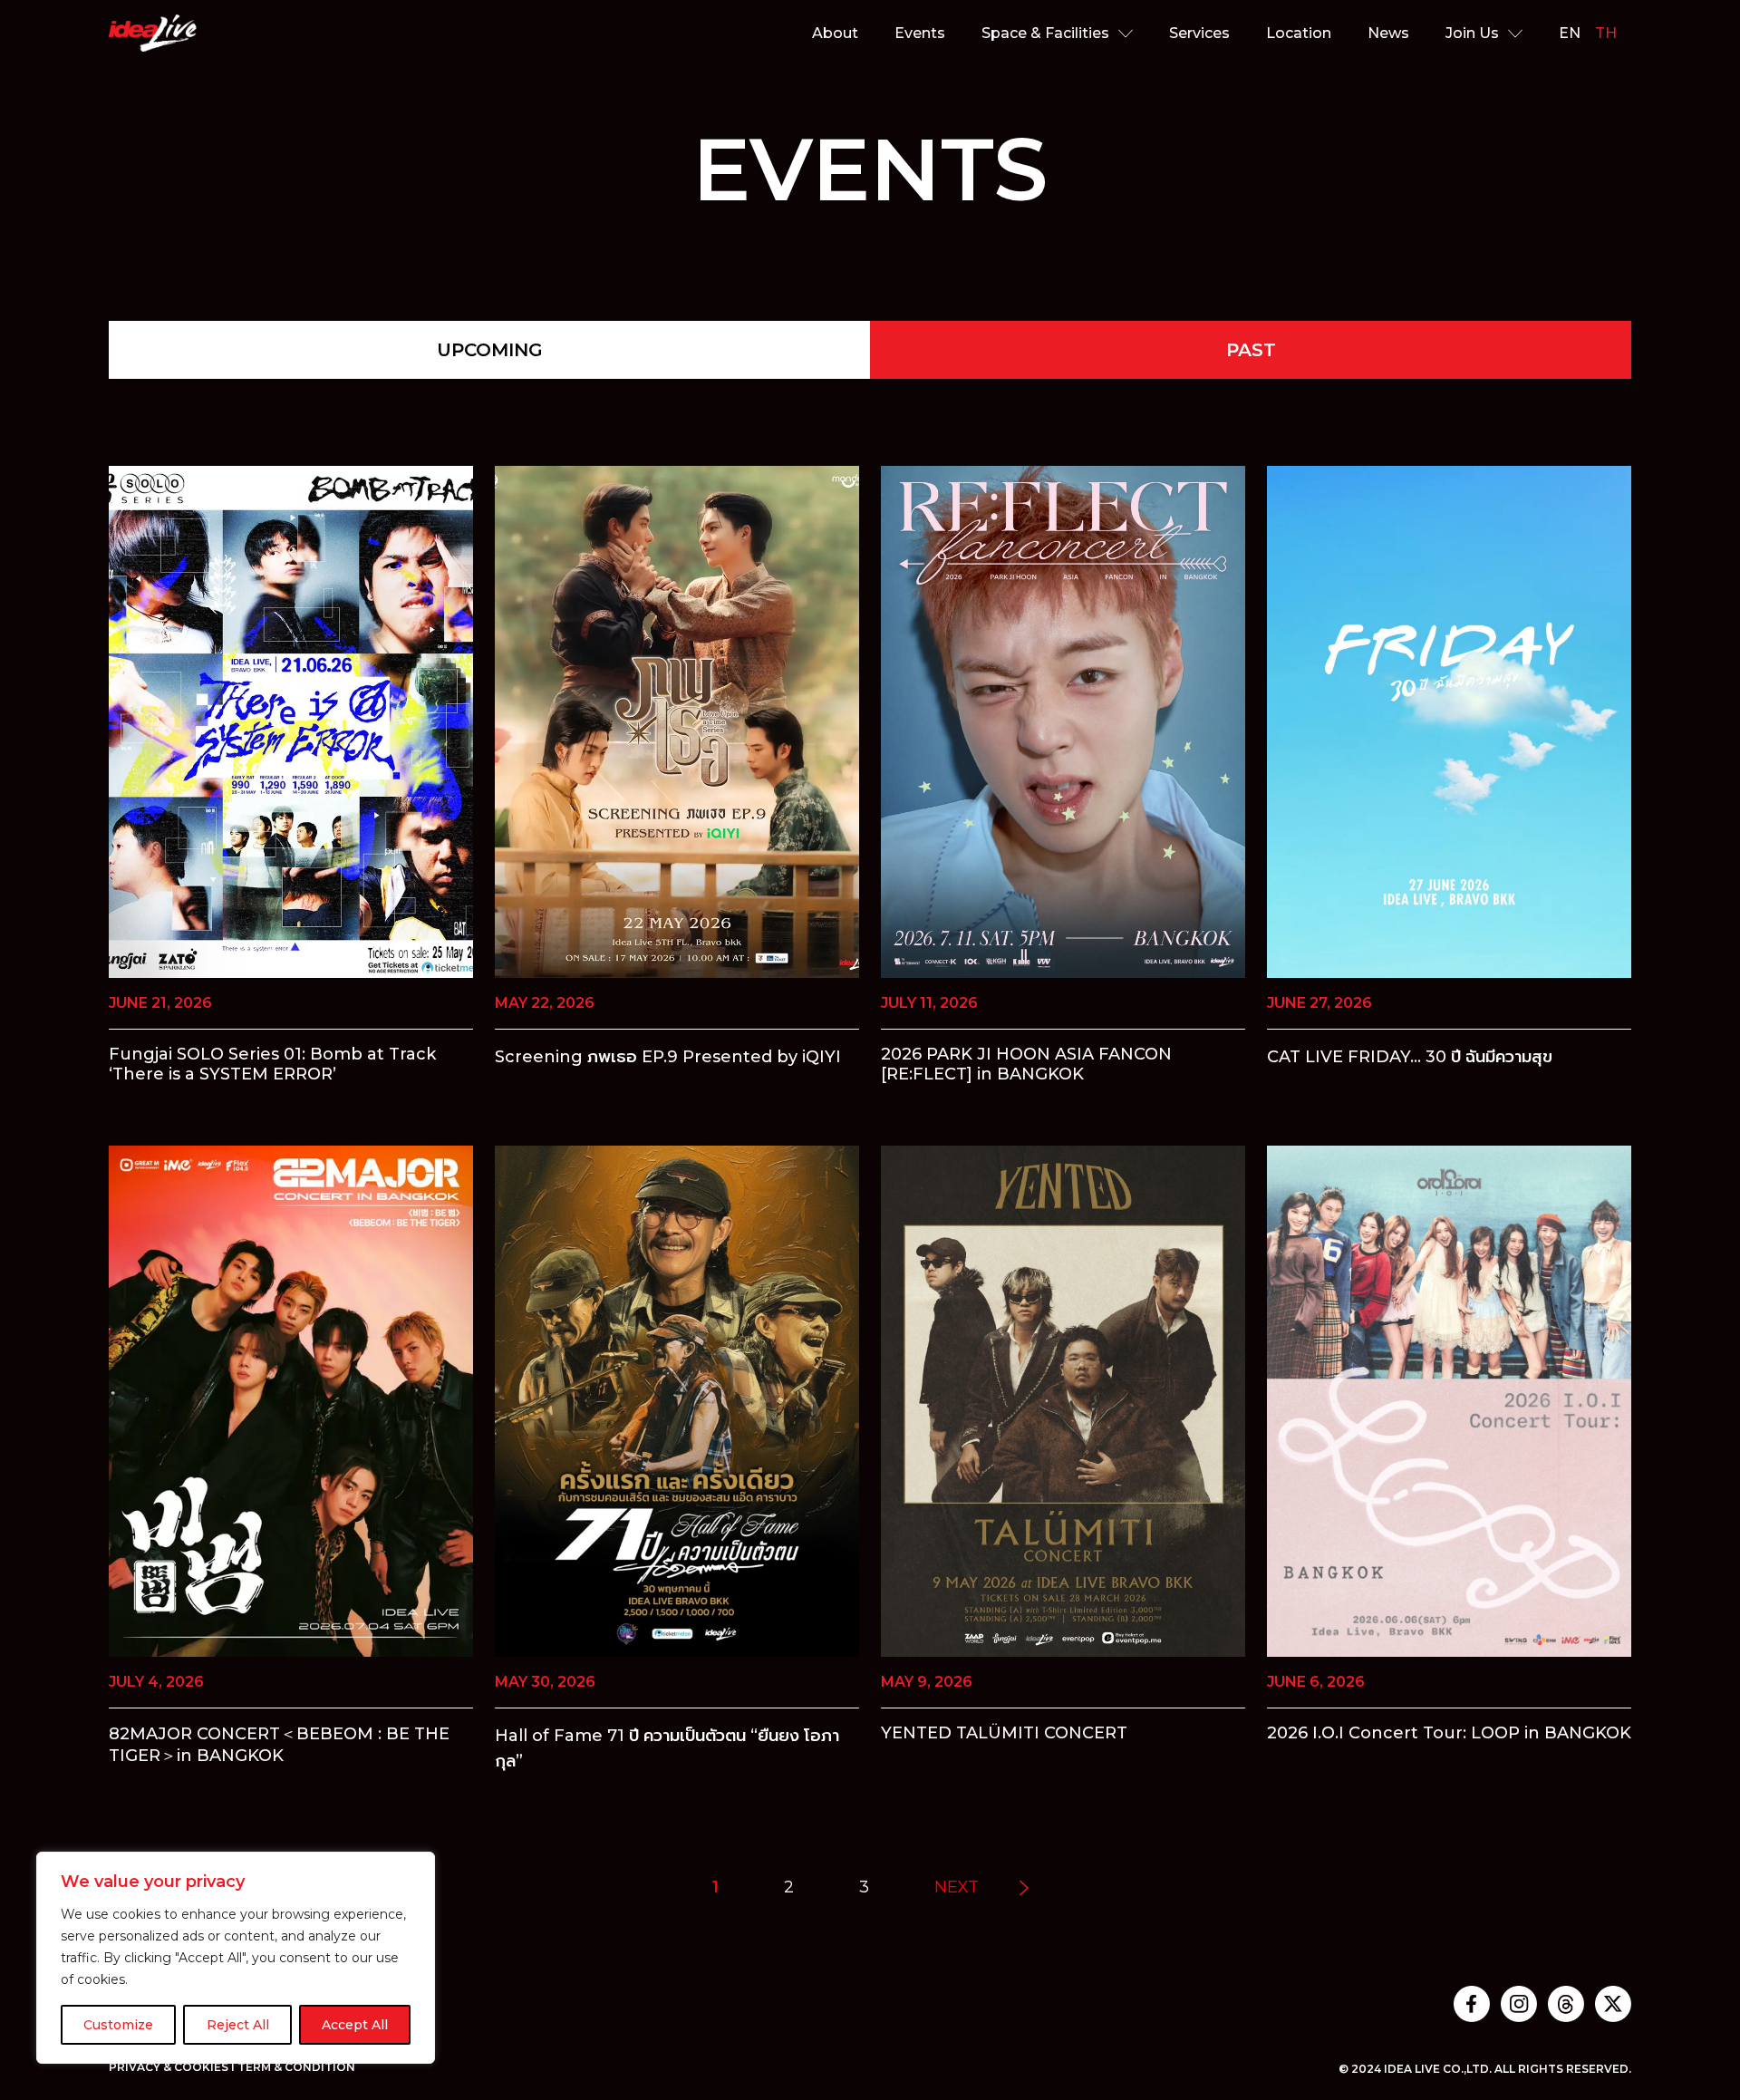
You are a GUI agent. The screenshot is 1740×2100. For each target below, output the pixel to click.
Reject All (238, 2025)
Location (1299, 33)
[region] (236, 1958)
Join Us (1472, 33)
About (835, 33)
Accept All (355, 2025)
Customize (118, 2025)
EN (1570, 33)
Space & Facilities (1045, 33)
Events (920, 33)
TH (1606, 33)
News (1388, 33)
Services (1199, 33)
